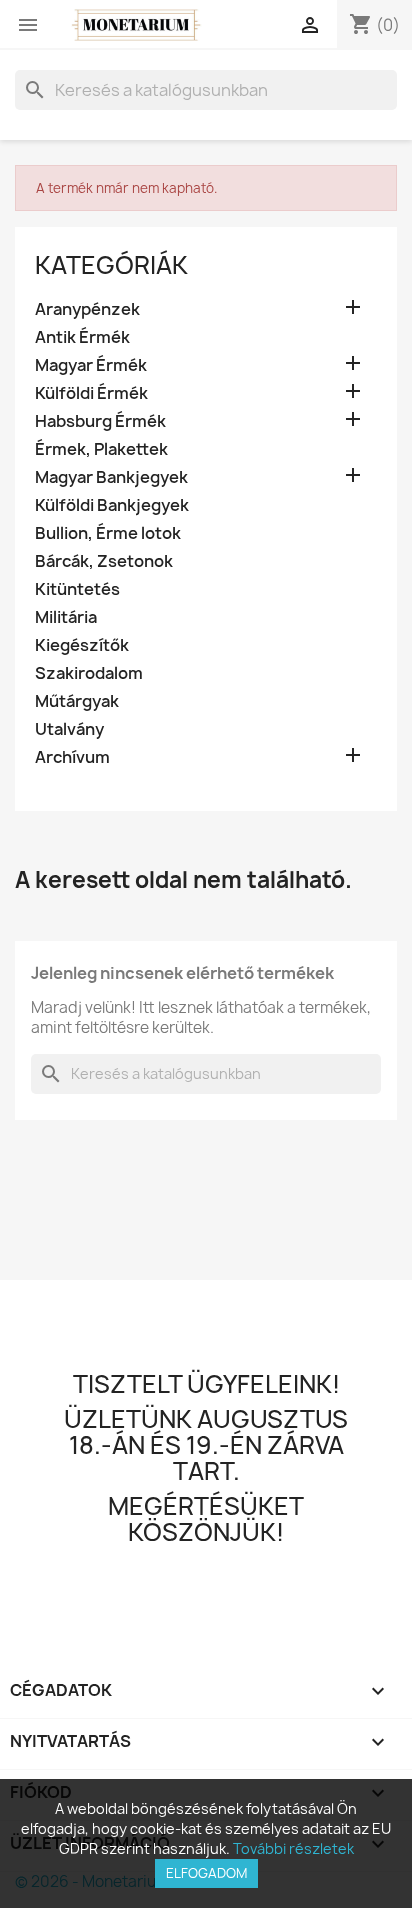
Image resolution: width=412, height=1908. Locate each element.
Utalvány (69, 729)
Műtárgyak (77, 701)
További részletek (293, 1848)
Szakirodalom (89, 673)
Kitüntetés (77, 589)
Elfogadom (206, 1873)
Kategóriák (111, 265)
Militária (66, 617)
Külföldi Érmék (91, 393)
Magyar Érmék (91, 365)
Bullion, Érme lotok (108, 533)
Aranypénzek (87, 309)
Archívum (72, 757)
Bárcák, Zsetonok (104, 561)
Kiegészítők (82, 645)
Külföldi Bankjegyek (112, 505)
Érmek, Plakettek (101, 449)
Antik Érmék (82, 337)
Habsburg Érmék (100, 421)
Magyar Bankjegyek (111, 477)
